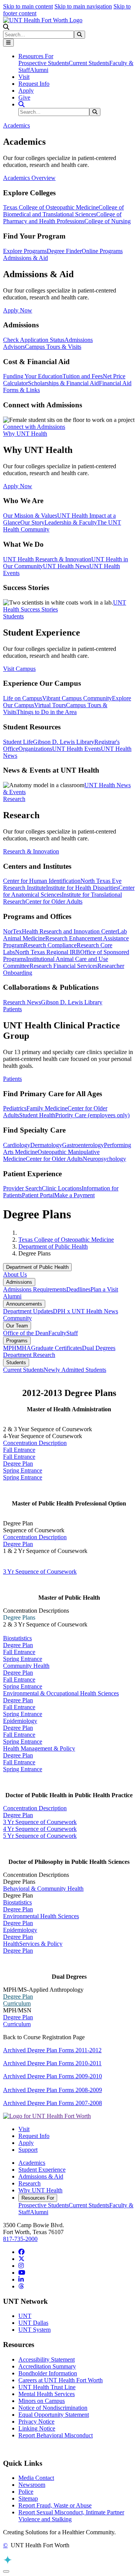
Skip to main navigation (83, 6)
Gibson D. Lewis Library (64, 742)
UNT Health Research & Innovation (47, 559)
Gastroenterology (83, 1145)
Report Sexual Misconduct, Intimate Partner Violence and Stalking (71, 2516)
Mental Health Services (47, 2394)
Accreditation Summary (47, 2366)
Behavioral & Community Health (43, 1889)
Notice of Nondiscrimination (53, 2408)
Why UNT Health (40, 2190)
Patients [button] (12, 1009)
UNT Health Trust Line (47, 2387)
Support (28, 2150)
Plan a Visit (104, 1289)
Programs (17, 1341)
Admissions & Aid (41, 2176)
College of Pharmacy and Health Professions (62, 218)
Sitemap (28, 2498)
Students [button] (13, 616)
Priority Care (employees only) (92, 1115)
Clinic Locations (62, 1188)
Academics (32, 2163)
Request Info (34, 84)
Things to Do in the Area (47, 712)
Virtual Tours (50, 705)
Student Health (37, 1115)
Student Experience (42, 2170)
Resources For (38, 2198)
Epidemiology (20, 1721)
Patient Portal (38, 1195)
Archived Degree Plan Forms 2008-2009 (53, 2090)
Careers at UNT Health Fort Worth (61, 2380)
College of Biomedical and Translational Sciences (63, 211)
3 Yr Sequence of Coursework (40, 1572)
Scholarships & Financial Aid (63, 383)
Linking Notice (37, 2428)
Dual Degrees (99, 1348)
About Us (15, 1274)
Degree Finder (64, 251)
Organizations (35, 749)
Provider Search (22, 1188)
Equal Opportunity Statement (54, 2415)
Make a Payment (74, 1195)
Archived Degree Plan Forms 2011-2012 (52, 2050)
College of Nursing (108, 221)
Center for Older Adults (54, 901)
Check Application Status (34, 340)
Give (24, 97)
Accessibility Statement (47, 2359)
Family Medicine (47, 1108)
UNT (25, 2316)
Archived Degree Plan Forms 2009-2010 (53, 2076)
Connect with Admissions (34, 427)
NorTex (12, 931)
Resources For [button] (36, 56)
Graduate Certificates (57, 1348)
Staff (72, 1333)
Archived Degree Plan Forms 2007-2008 (53, 2103)
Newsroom (32, 2485)
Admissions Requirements (35, 1289)
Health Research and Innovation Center (70, 931)
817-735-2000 (20, 2239)
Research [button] (14, 799)
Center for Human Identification (42, 881)
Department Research (29, 1355)
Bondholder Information (48, 2373)
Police (26, 2492)
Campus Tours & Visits (53, 347)
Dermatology (46, 1145)
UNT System (34, 2330)
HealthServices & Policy (33, 1944)
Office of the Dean (26, 1333)
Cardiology (17, 1145)
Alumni (39, 70)
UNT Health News (66, 566)
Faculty (57, 1333)
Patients (12, 1079)
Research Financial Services (63, 966)
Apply (26, 91)
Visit (24, 77)
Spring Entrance (23, 1470)
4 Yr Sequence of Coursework (40, 1829)
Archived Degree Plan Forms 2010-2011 (52, 2063)
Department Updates (28, 1311)
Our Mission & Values (30, 516)
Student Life (18, 742)
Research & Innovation (31, 851)
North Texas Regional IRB (48, 952)
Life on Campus (23, 698)
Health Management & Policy (39, 1748)
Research (30, 2183)
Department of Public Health (53, 1246)
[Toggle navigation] (8, 43)
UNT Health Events (76, 749)
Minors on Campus (42, 2401)
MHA (24, 1348)
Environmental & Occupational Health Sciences (61, 1693)
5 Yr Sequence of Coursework (40, 1836)
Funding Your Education (33, 376)
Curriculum (17, 2003)
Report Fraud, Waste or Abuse (55, 2505)
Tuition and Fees (83, 376)
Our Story (32, 522)
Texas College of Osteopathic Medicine (51, 207)
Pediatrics (15, 1108)
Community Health (26, 1666)
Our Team (17, 1326)
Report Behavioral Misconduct (56, 2435)
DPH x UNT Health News (85, 1311)
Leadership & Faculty (71, 522)
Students (16, 1362)
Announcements (24, 1304)
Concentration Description (35, 1443)
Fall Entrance (19, 1450)
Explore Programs (25, 251)
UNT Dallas (33, 2323)
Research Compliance (50, 945)
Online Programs (102, 251)
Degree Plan (18, 1464)
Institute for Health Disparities (82, 888)
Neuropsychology (104, 1159)
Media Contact (36, 2478)
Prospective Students (44, 63)
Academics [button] (16, 125)
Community (17, 1318)
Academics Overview (29, 178)
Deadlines (78, 1289)
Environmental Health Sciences (41, 1916)
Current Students (89, 63)
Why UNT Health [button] (25, 434)
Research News (22, 1002)
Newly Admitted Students (75, 1370)
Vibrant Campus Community (77, 698)
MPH (10, 1348)
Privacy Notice (36, 2422)
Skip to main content (28, 6)
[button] (6, 27)
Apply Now (18, 310)
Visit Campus (19, 669)
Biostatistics (17, 1638)
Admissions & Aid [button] (25, 258)
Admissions (19, 1282)
